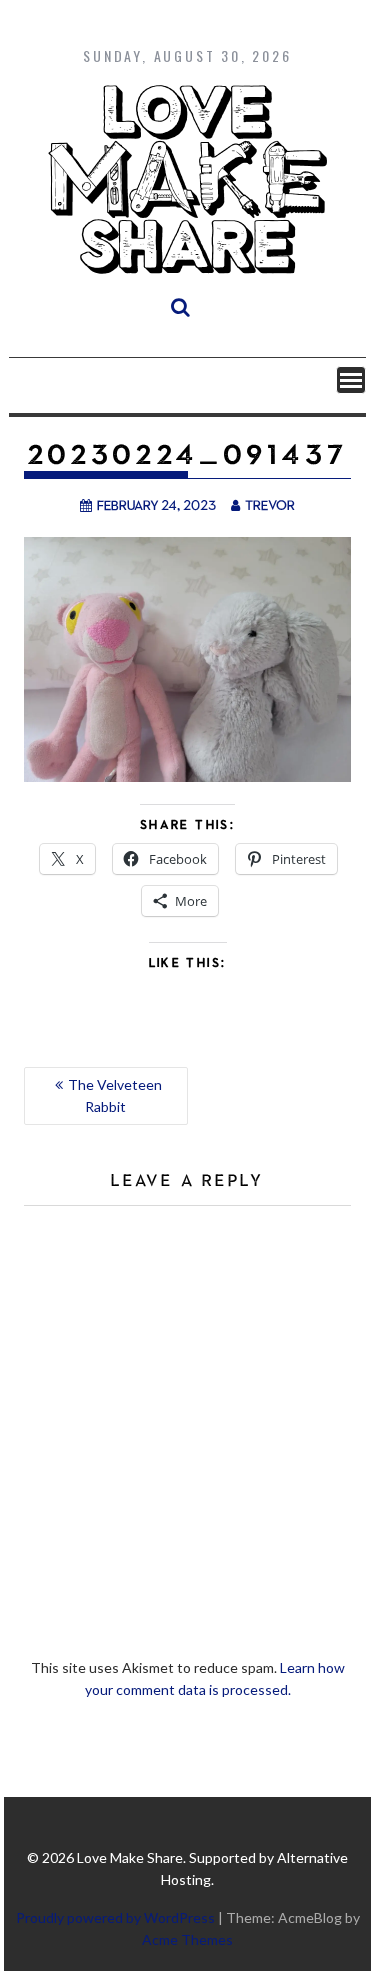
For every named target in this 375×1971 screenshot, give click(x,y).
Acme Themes (187, 1939)
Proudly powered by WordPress (115, 1917)
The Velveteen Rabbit (115, 1095)
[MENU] (351, 380)
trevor (270, 504)
